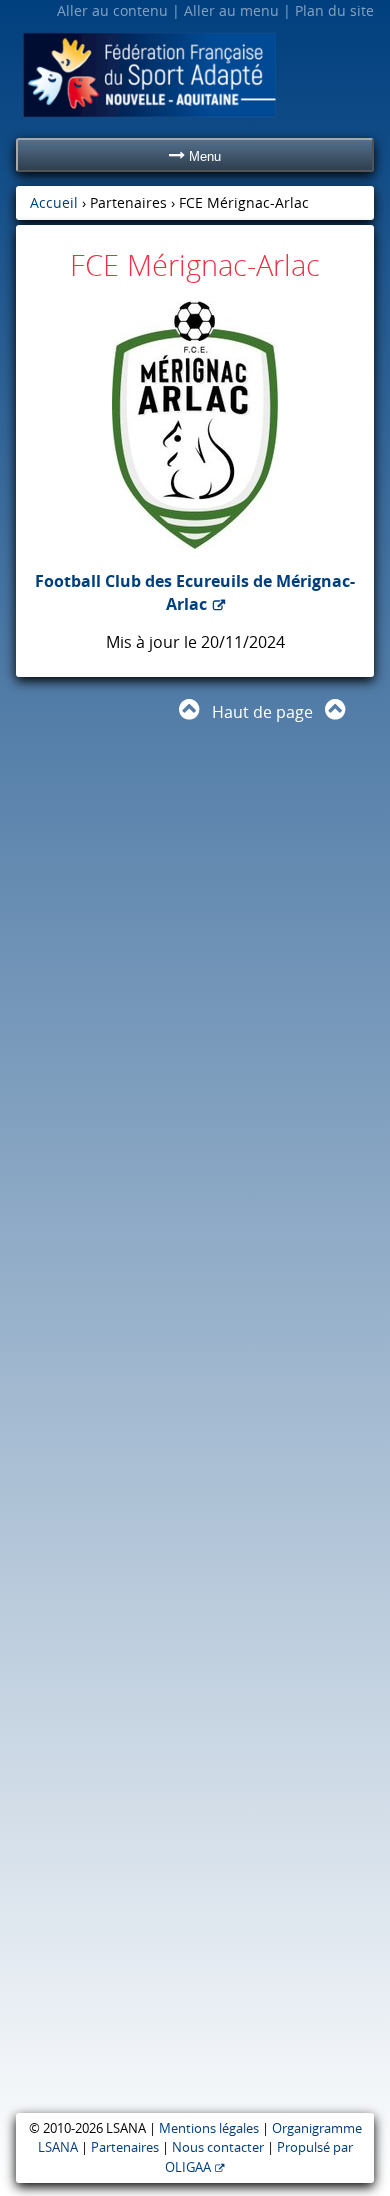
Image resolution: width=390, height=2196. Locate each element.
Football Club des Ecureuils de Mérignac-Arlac (195, 592)
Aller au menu (231, 10)
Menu (203, 156)
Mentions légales (209, 2128)
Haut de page (262, 712)
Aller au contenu (112, 10)
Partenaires (125, 2147)
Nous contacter (218, 2147)
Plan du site (334, 10)
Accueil (54, 202)
